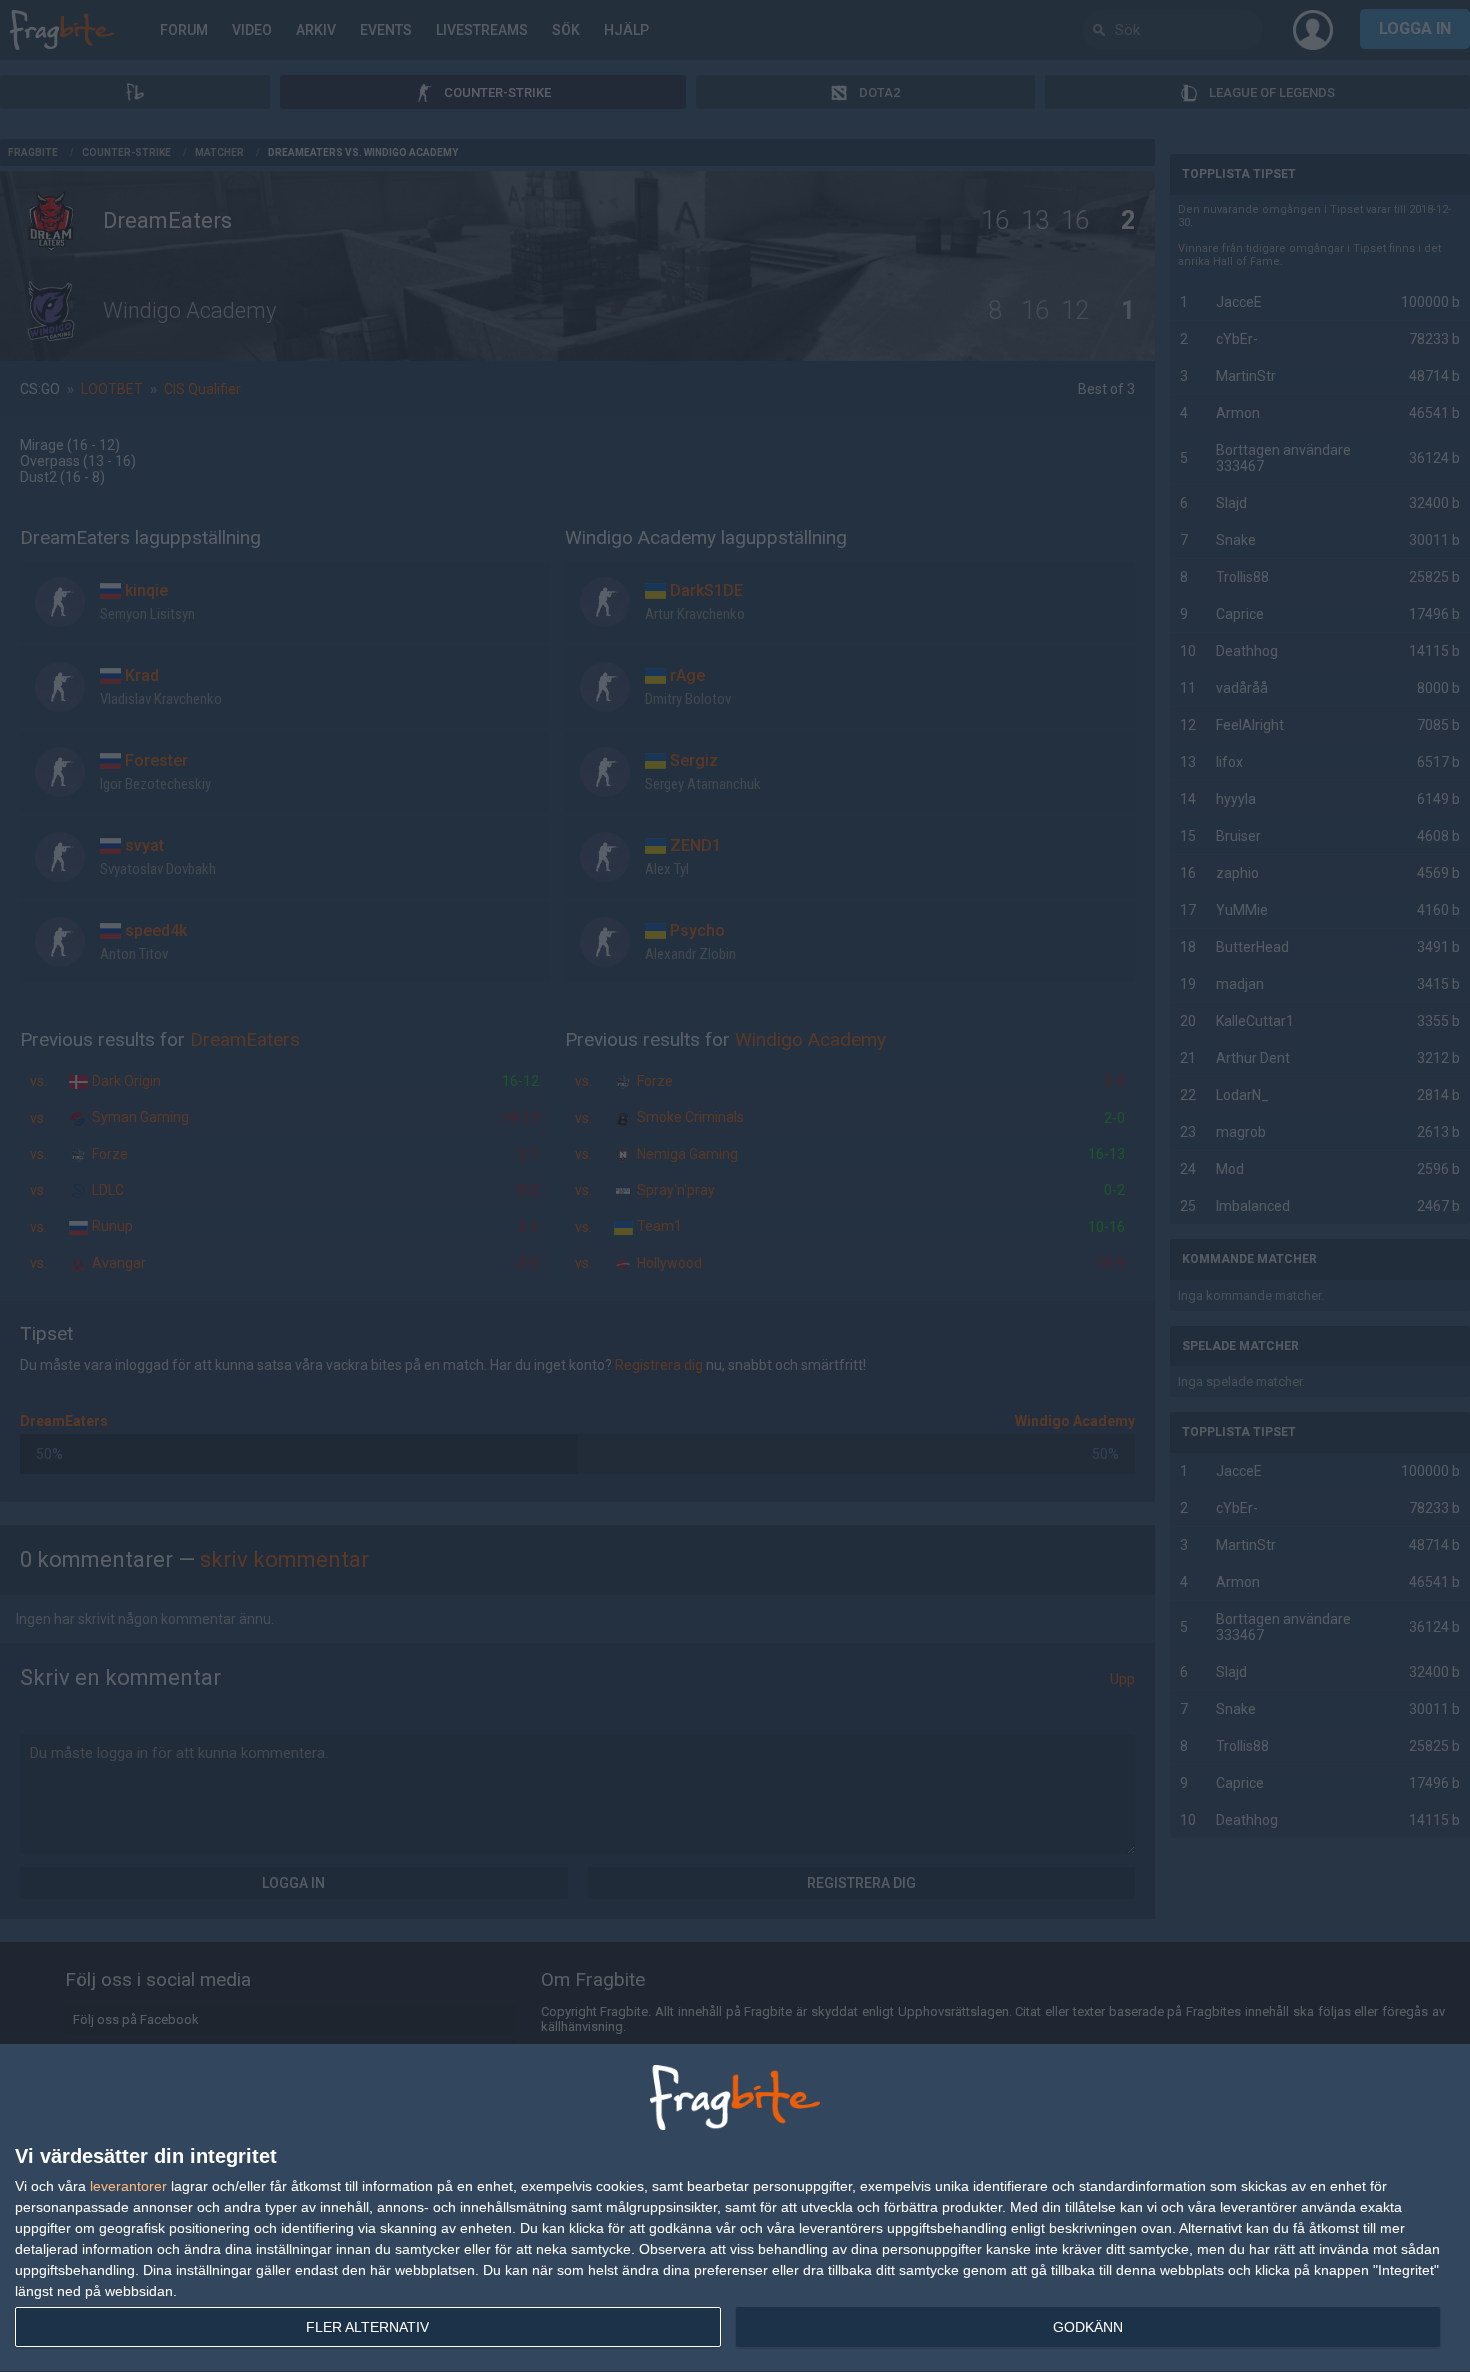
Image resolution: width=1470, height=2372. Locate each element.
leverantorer (128, 2186)
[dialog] (735, 2208)
